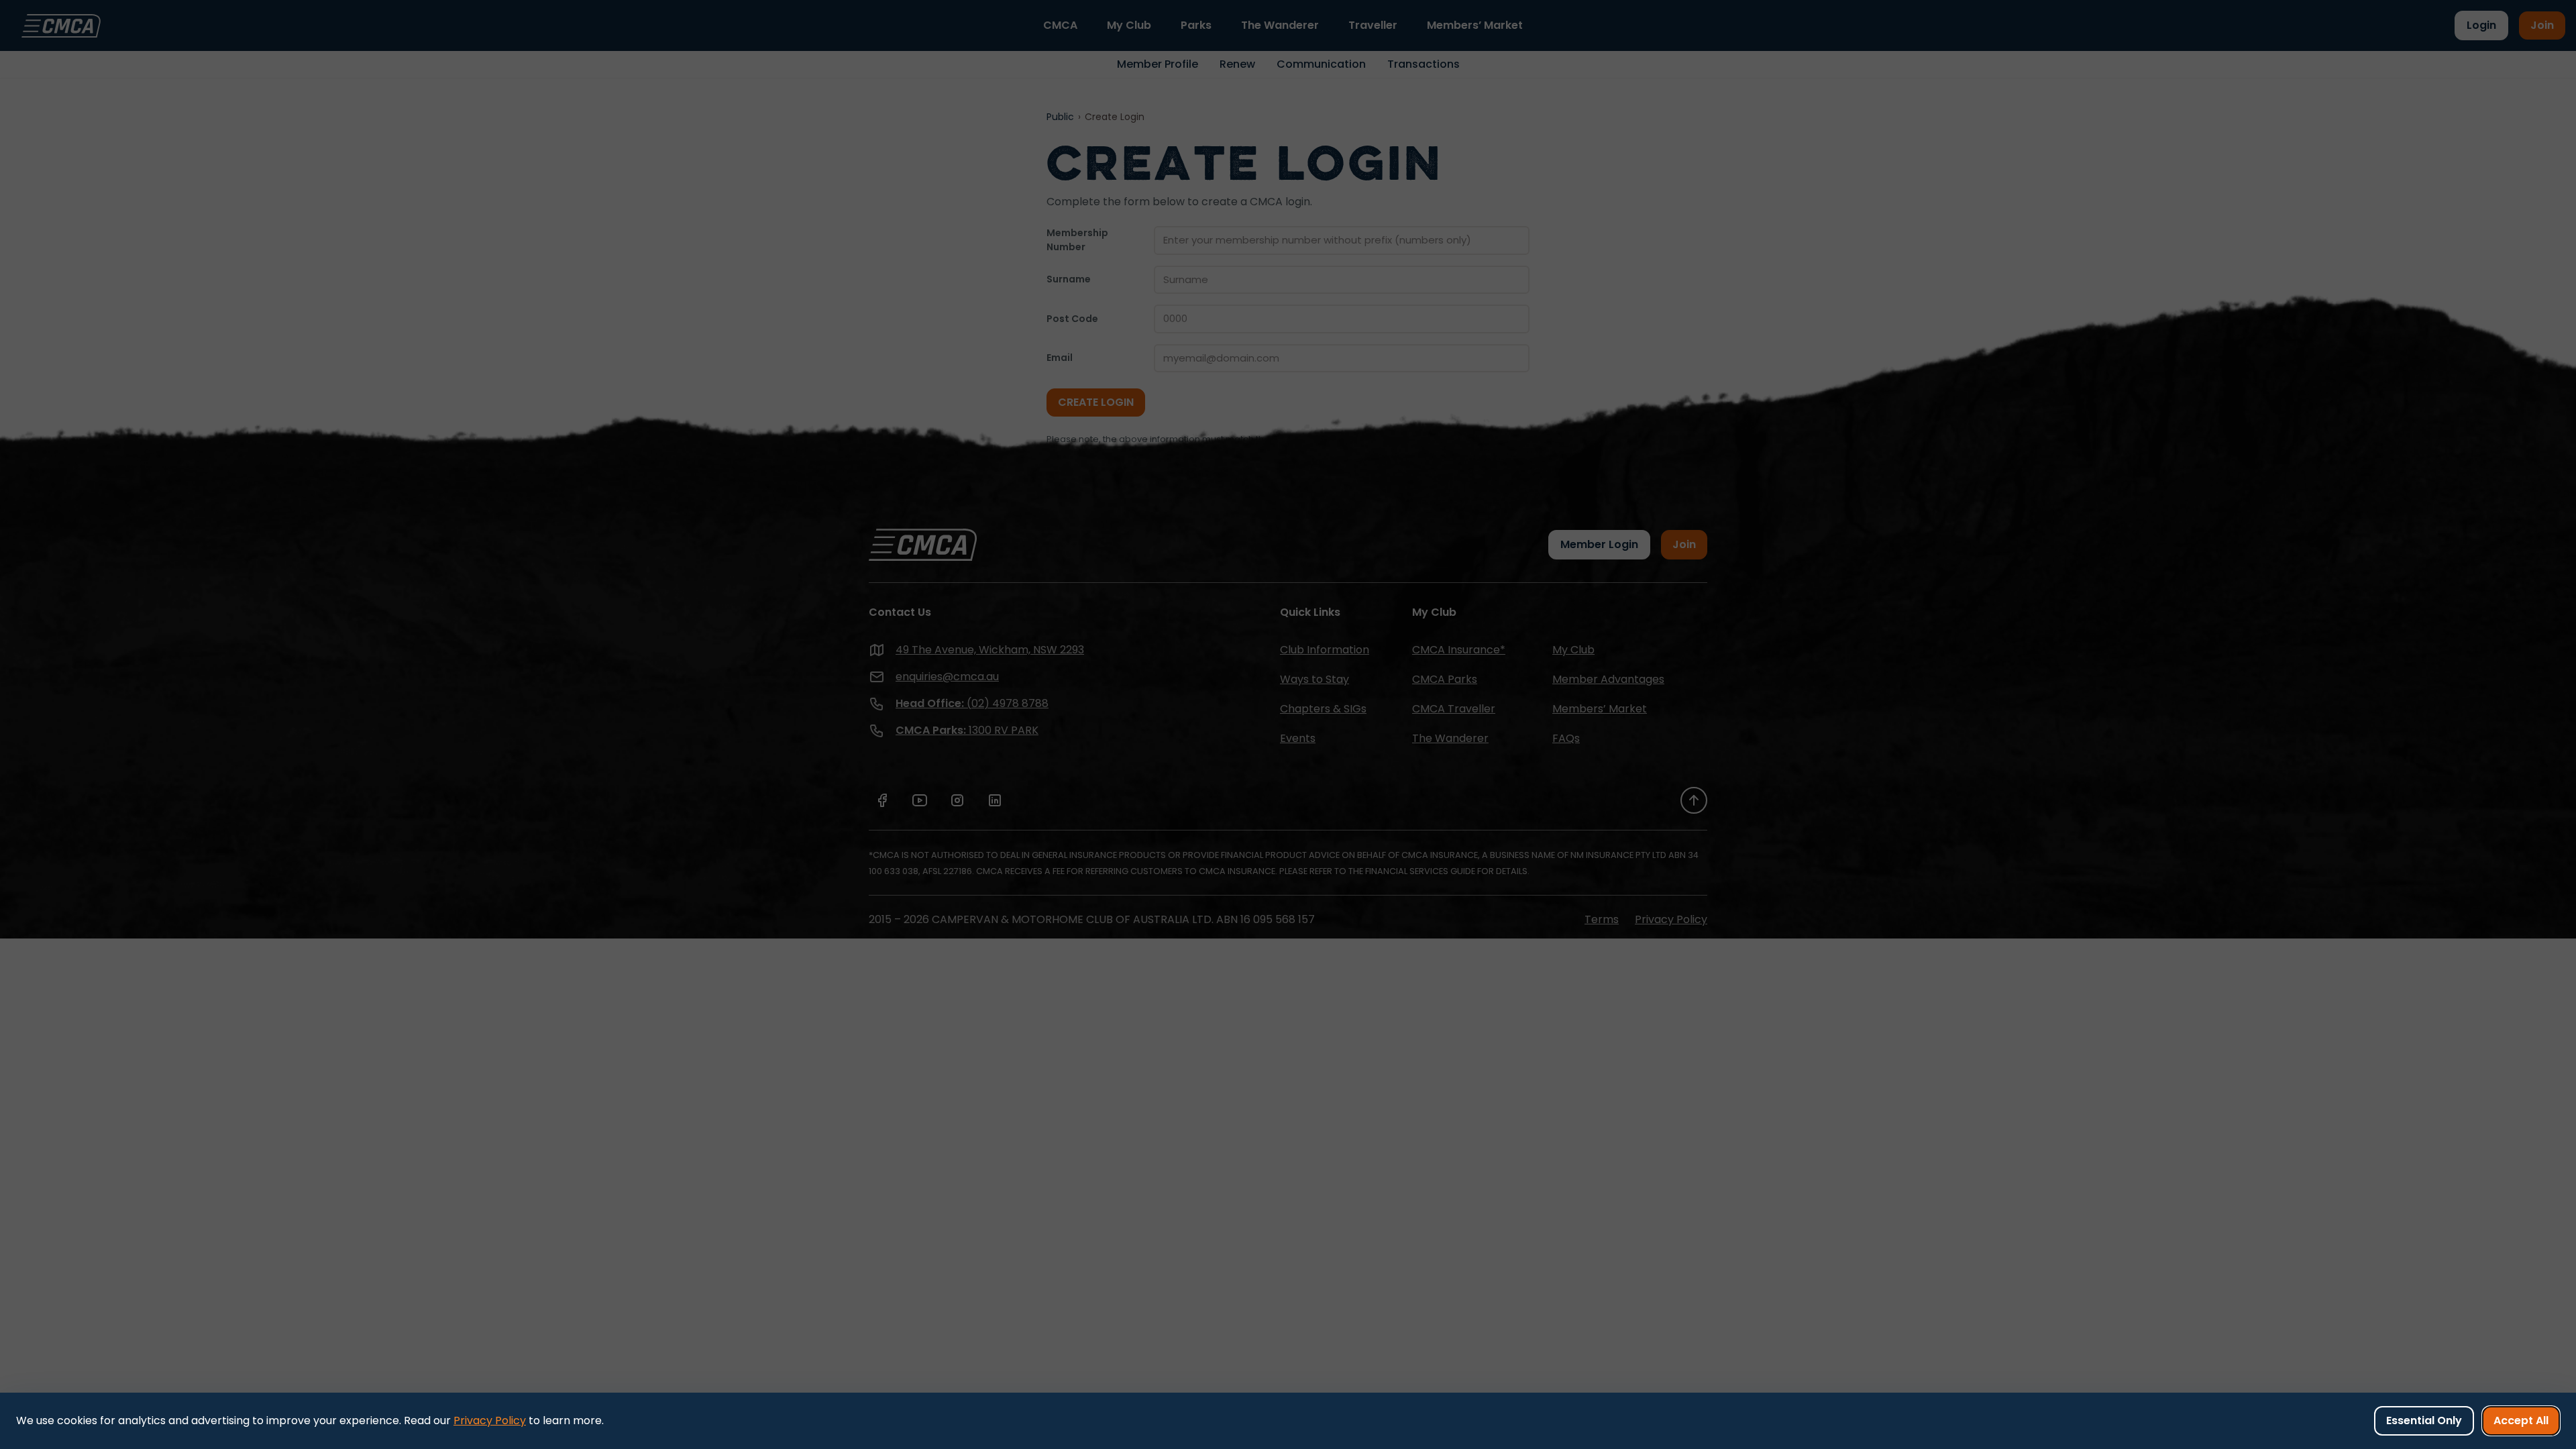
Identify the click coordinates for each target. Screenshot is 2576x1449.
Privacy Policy (490, 1420)
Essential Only (2424, 1420)
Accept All (2521, 1420)
